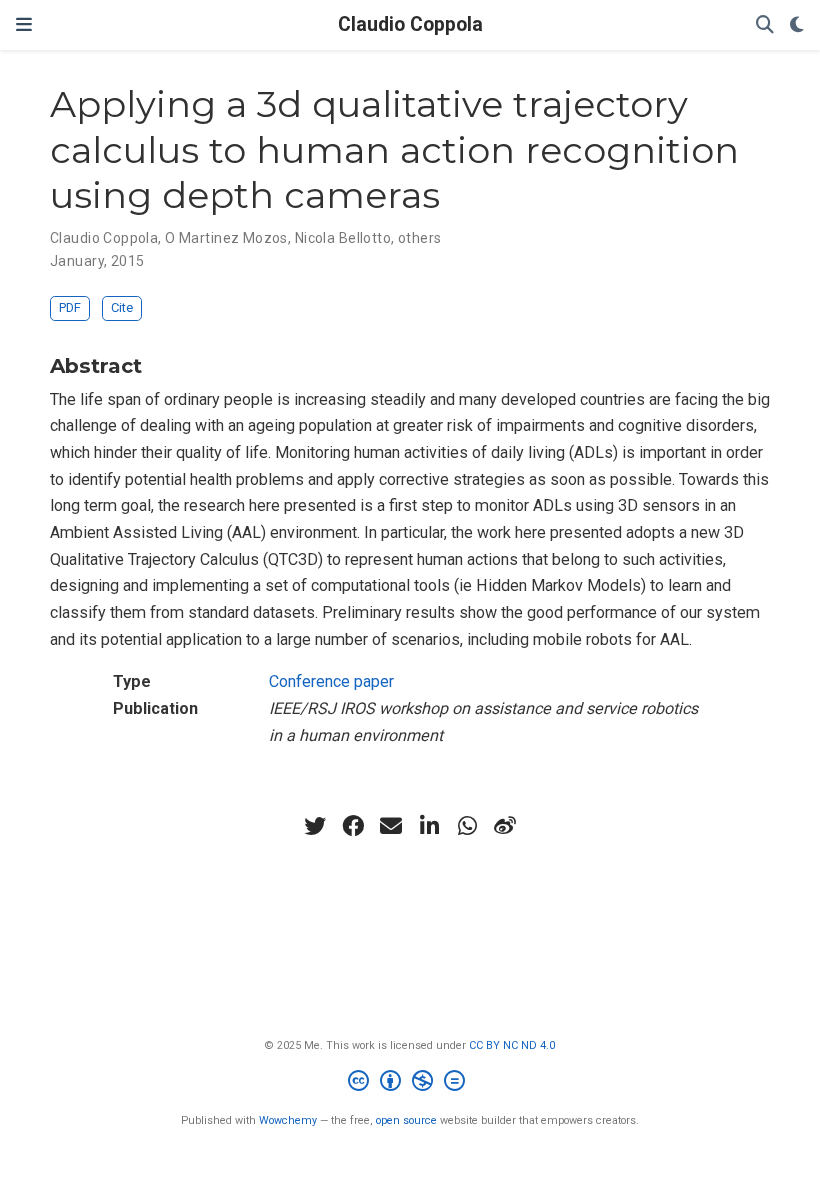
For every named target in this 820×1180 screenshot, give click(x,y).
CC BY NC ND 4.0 (512, 1045)
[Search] (765, 25)
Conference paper (331, 681)
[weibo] (505, 826)
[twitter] (315, 826)
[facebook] (353, 826)
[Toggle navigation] (24, 24)
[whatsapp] (467, 826)
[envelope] (391, 826)
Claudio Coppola (410, 24)
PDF (70, 307)
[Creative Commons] (410, 1083)
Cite (122, 307)
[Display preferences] (797, 25)
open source (406, 1120)
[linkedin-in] (429, 826)
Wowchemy (288, 1120)
